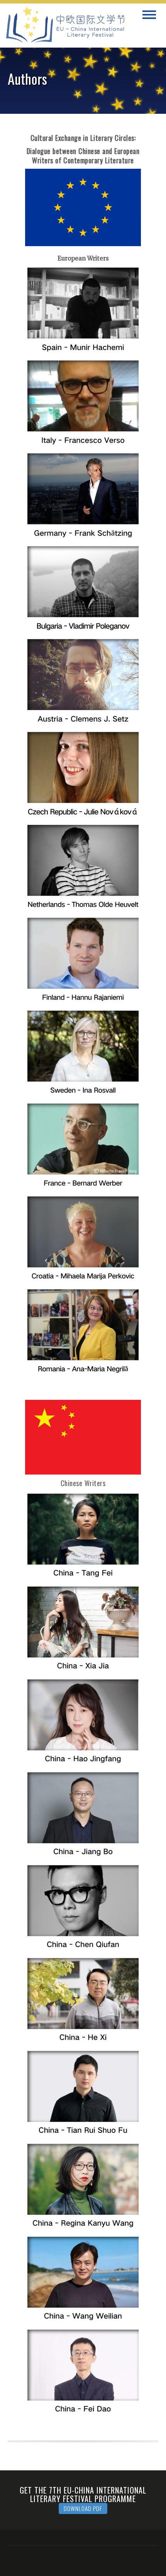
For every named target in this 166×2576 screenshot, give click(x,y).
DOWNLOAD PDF (83, 2508)
